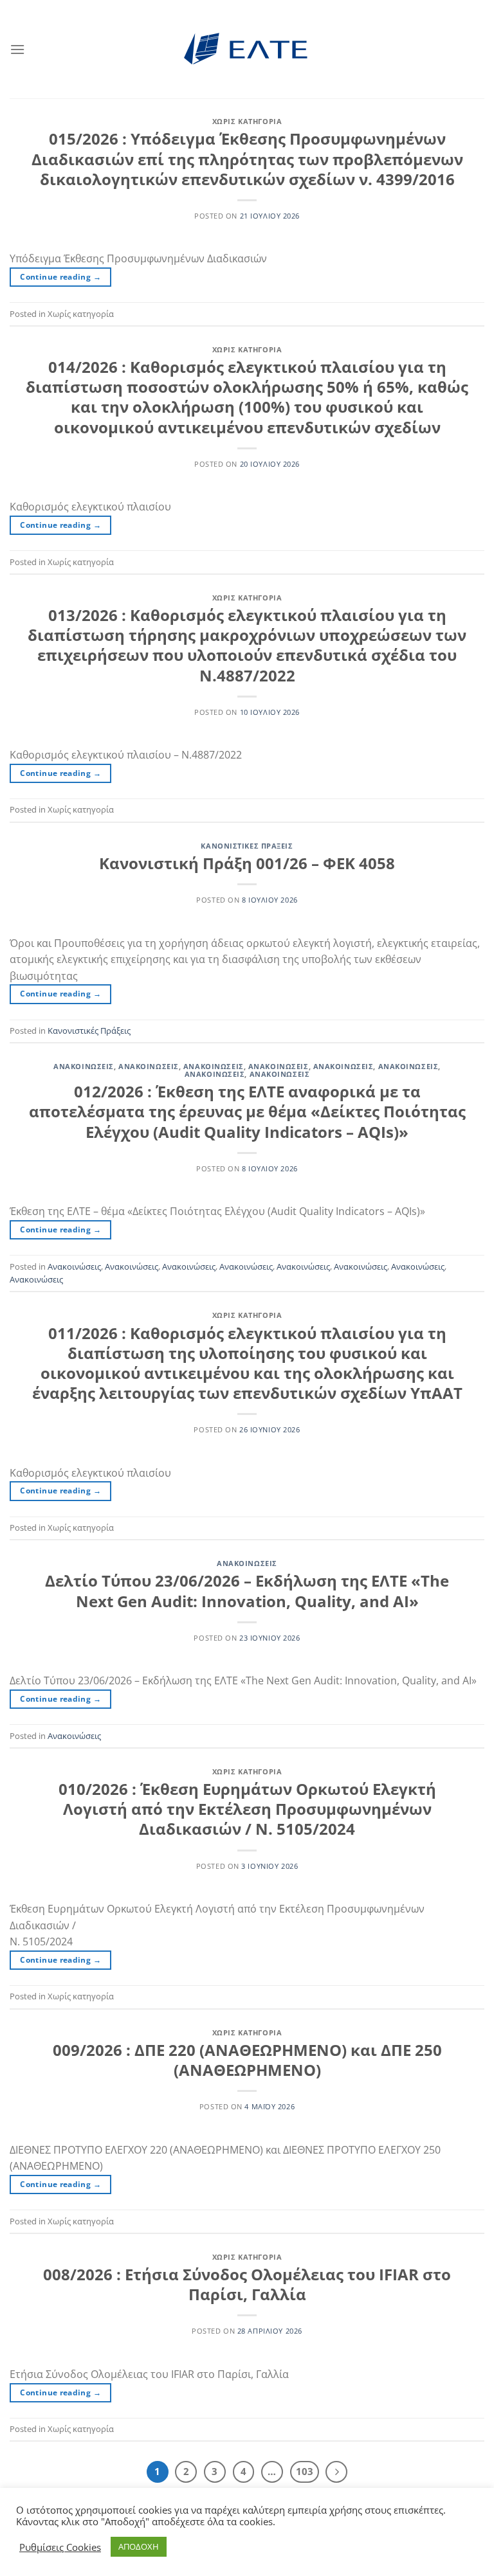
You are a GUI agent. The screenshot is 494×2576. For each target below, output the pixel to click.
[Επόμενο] (336, 2472)
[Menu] (17, 49)
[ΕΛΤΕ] (247, 49)
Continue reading (60, 277)
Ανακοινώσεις (84, 1066)
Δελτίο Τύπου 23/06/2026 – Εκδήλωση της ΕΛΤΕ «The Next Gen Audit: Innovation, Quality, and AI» (247, 1590)
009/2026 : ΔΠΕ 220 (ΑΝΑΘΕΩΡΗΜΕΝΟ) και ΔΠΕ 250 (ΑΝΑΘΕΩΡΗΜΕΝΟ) (247, 2060)
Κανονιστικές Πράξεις (247, 846)
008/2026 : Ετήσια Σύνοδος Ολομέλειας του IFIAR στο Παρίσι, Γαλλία (247, 2284)
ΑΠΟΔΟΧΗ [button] (139, 2546)
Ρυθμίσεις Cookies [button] (60, 2547)
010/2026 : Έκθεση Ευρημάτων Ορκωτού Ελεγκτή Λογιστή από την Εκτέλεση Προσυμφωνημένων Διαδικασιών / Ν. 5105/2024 (247, 1809)
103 (305, 2471)
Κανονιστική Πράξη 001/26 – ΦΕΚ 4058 (247, 863)
